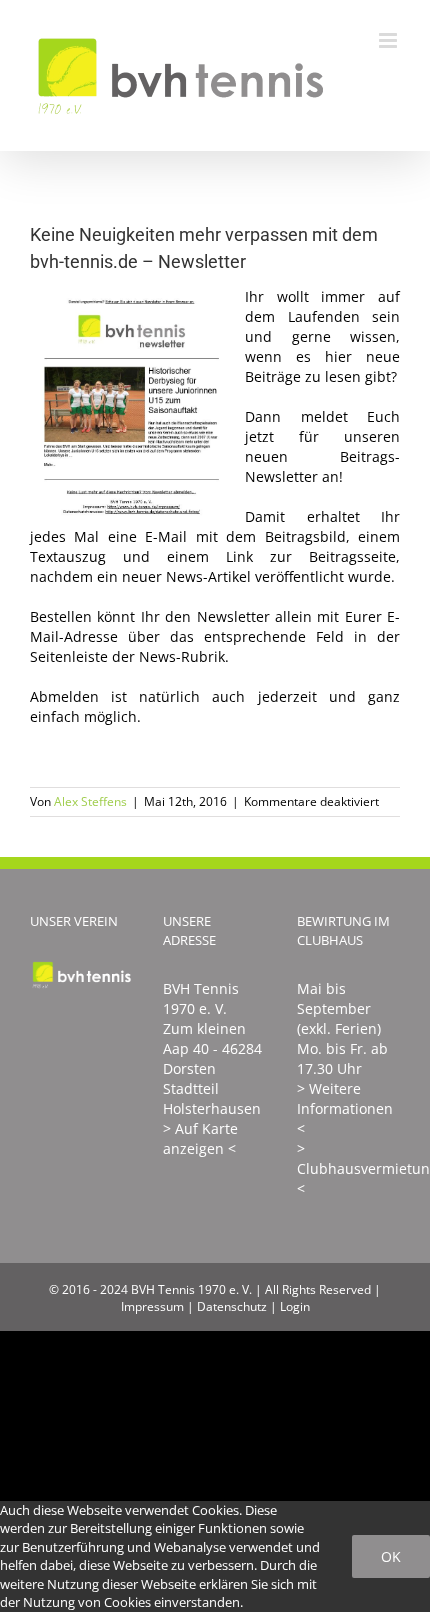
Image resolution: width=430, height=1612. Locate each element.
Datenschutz (232, 1306)
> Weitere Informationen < (345, 1108)
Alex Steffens (90, 801)
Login (295, 1306)
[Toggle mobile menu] (389, 40)
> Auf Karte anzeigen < (200, 1138)
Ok (391, 1556)
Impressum (152, 1306)
